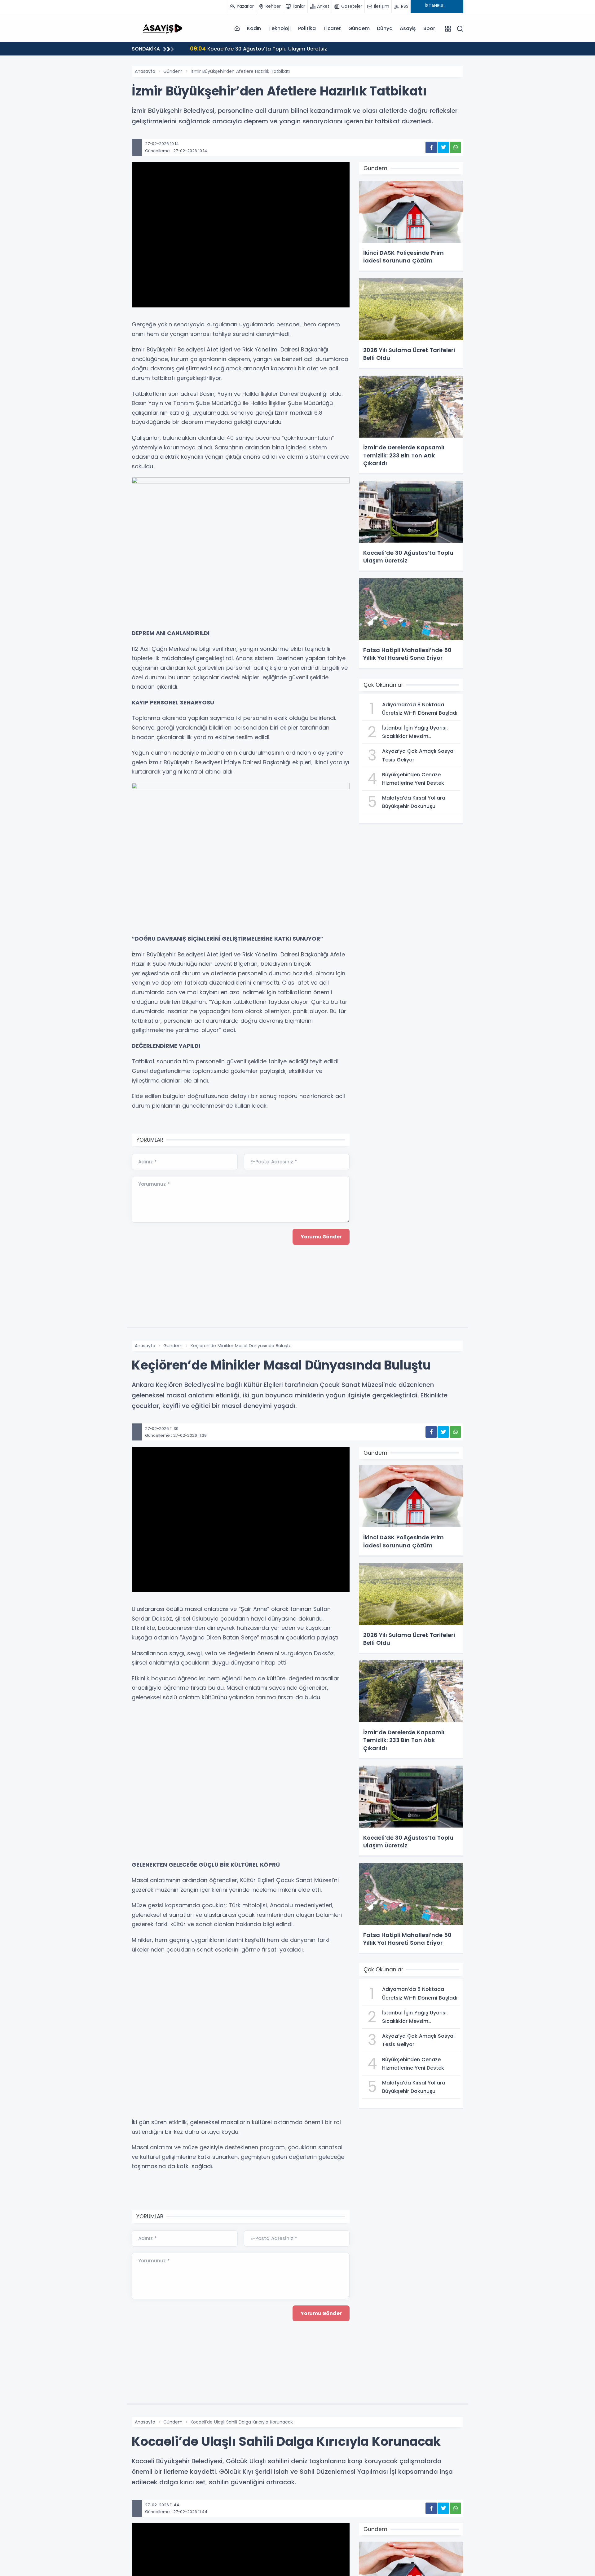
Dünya (385, 28)
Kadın (254, 28)
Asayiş (408, 28)
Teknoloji (279, 28)
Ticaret (332, 28)
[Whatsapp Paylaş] (455, 147)
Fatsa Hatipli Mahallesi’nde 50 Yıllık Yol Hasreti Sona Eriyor (271, 49)
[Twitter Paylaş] (443, 147)
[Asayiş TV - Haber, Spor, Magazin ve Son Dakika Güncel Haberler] (163, 28)
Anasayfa (145, 71)
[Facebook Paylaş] (431, 147)
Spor (429, 28)
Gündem (359, 28)
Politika (307, 28)
